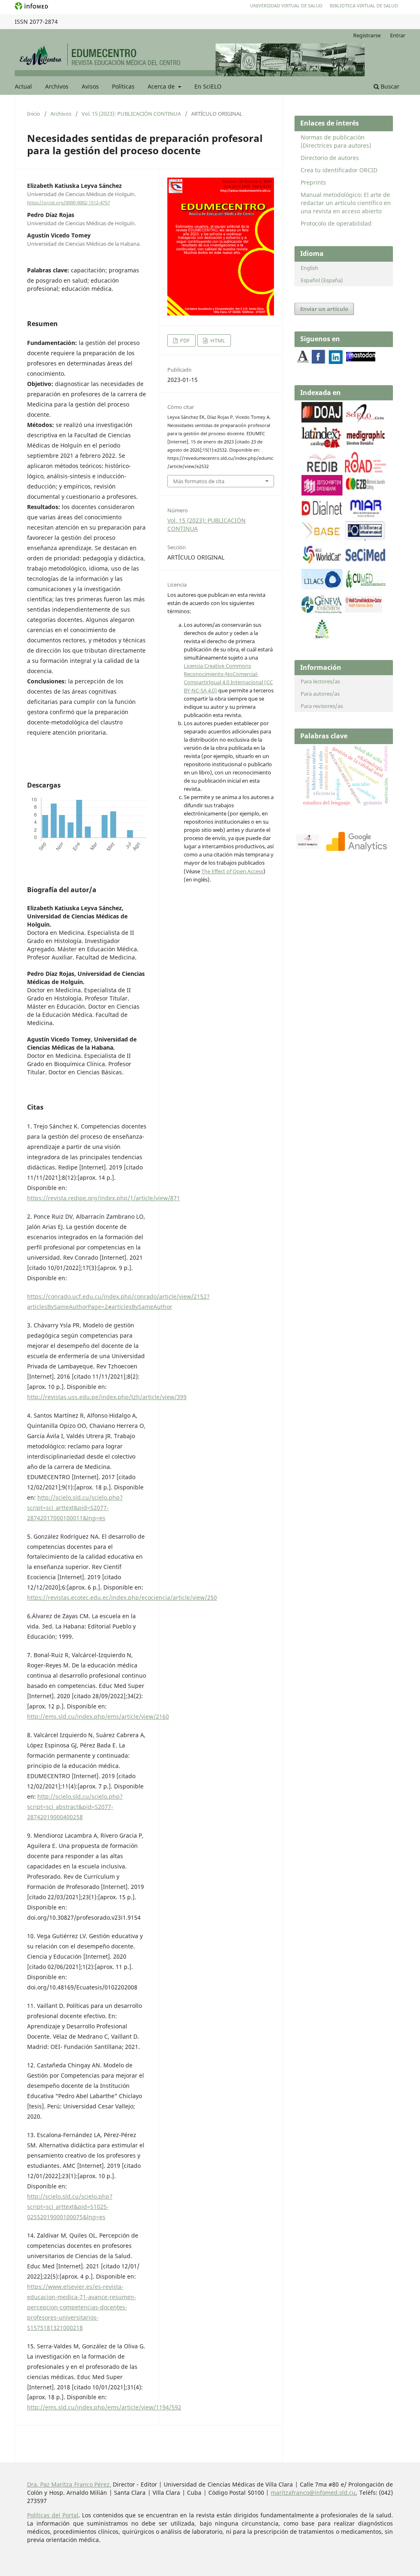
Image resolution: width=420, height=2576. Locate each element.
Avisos (90, 86)
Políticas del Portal (53, 2515)
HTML (217, 340)
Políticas (123, 86)
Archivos (57, 86)
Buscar (389, 86)
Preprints (313, 182)
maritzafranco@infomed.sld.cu (313, 2493)
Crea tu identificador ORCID (339, 170)
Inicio (34, 114)
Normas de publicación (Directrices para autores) (336, 141)
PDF (184, 340)
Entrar (398, 35)
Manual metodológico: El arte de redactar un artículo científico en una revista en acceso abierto (346, 203)
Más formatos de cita (199, 481)
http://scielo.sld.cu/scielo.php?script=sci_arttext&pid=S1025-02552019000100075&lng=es (70, 2207)
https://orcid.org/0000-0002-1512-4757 (68, 203)
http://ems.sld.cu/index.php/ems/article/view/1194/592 (104, 2407)
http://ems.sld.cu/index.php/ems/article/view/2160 (98, 1716)
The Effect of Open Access (232, 871)
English (309, 268)
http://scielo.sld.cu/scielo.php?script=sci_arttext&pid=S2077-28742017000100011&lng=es (75, 1508)
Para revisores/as (322, 706)
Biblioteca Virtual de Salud (364, 6)
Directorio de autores (330, 158)
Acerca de (162, 86)
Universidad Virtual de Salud (286, 6)
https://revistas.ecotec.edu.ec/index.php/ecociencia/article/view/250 (122, 1597)
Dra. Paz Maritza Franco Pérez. (69, 2484)
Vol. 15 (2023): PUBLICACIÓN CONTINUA (131, 114)
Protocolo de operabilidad (336, 223)
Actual (23, 86)
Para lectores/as (320, 681)
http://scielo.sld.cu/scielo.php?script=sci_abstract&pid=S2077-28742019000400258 (75, 1807)
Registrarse (367, 35)
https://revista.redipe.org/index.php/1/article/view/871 (104, 1198)
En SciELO (208, 86)
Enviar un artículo (324, 309)
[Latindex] (322, 445)
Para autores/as (320, 694)
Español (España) (322, 280)
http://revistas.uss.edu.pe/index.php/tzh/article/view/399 (107, 1397)
